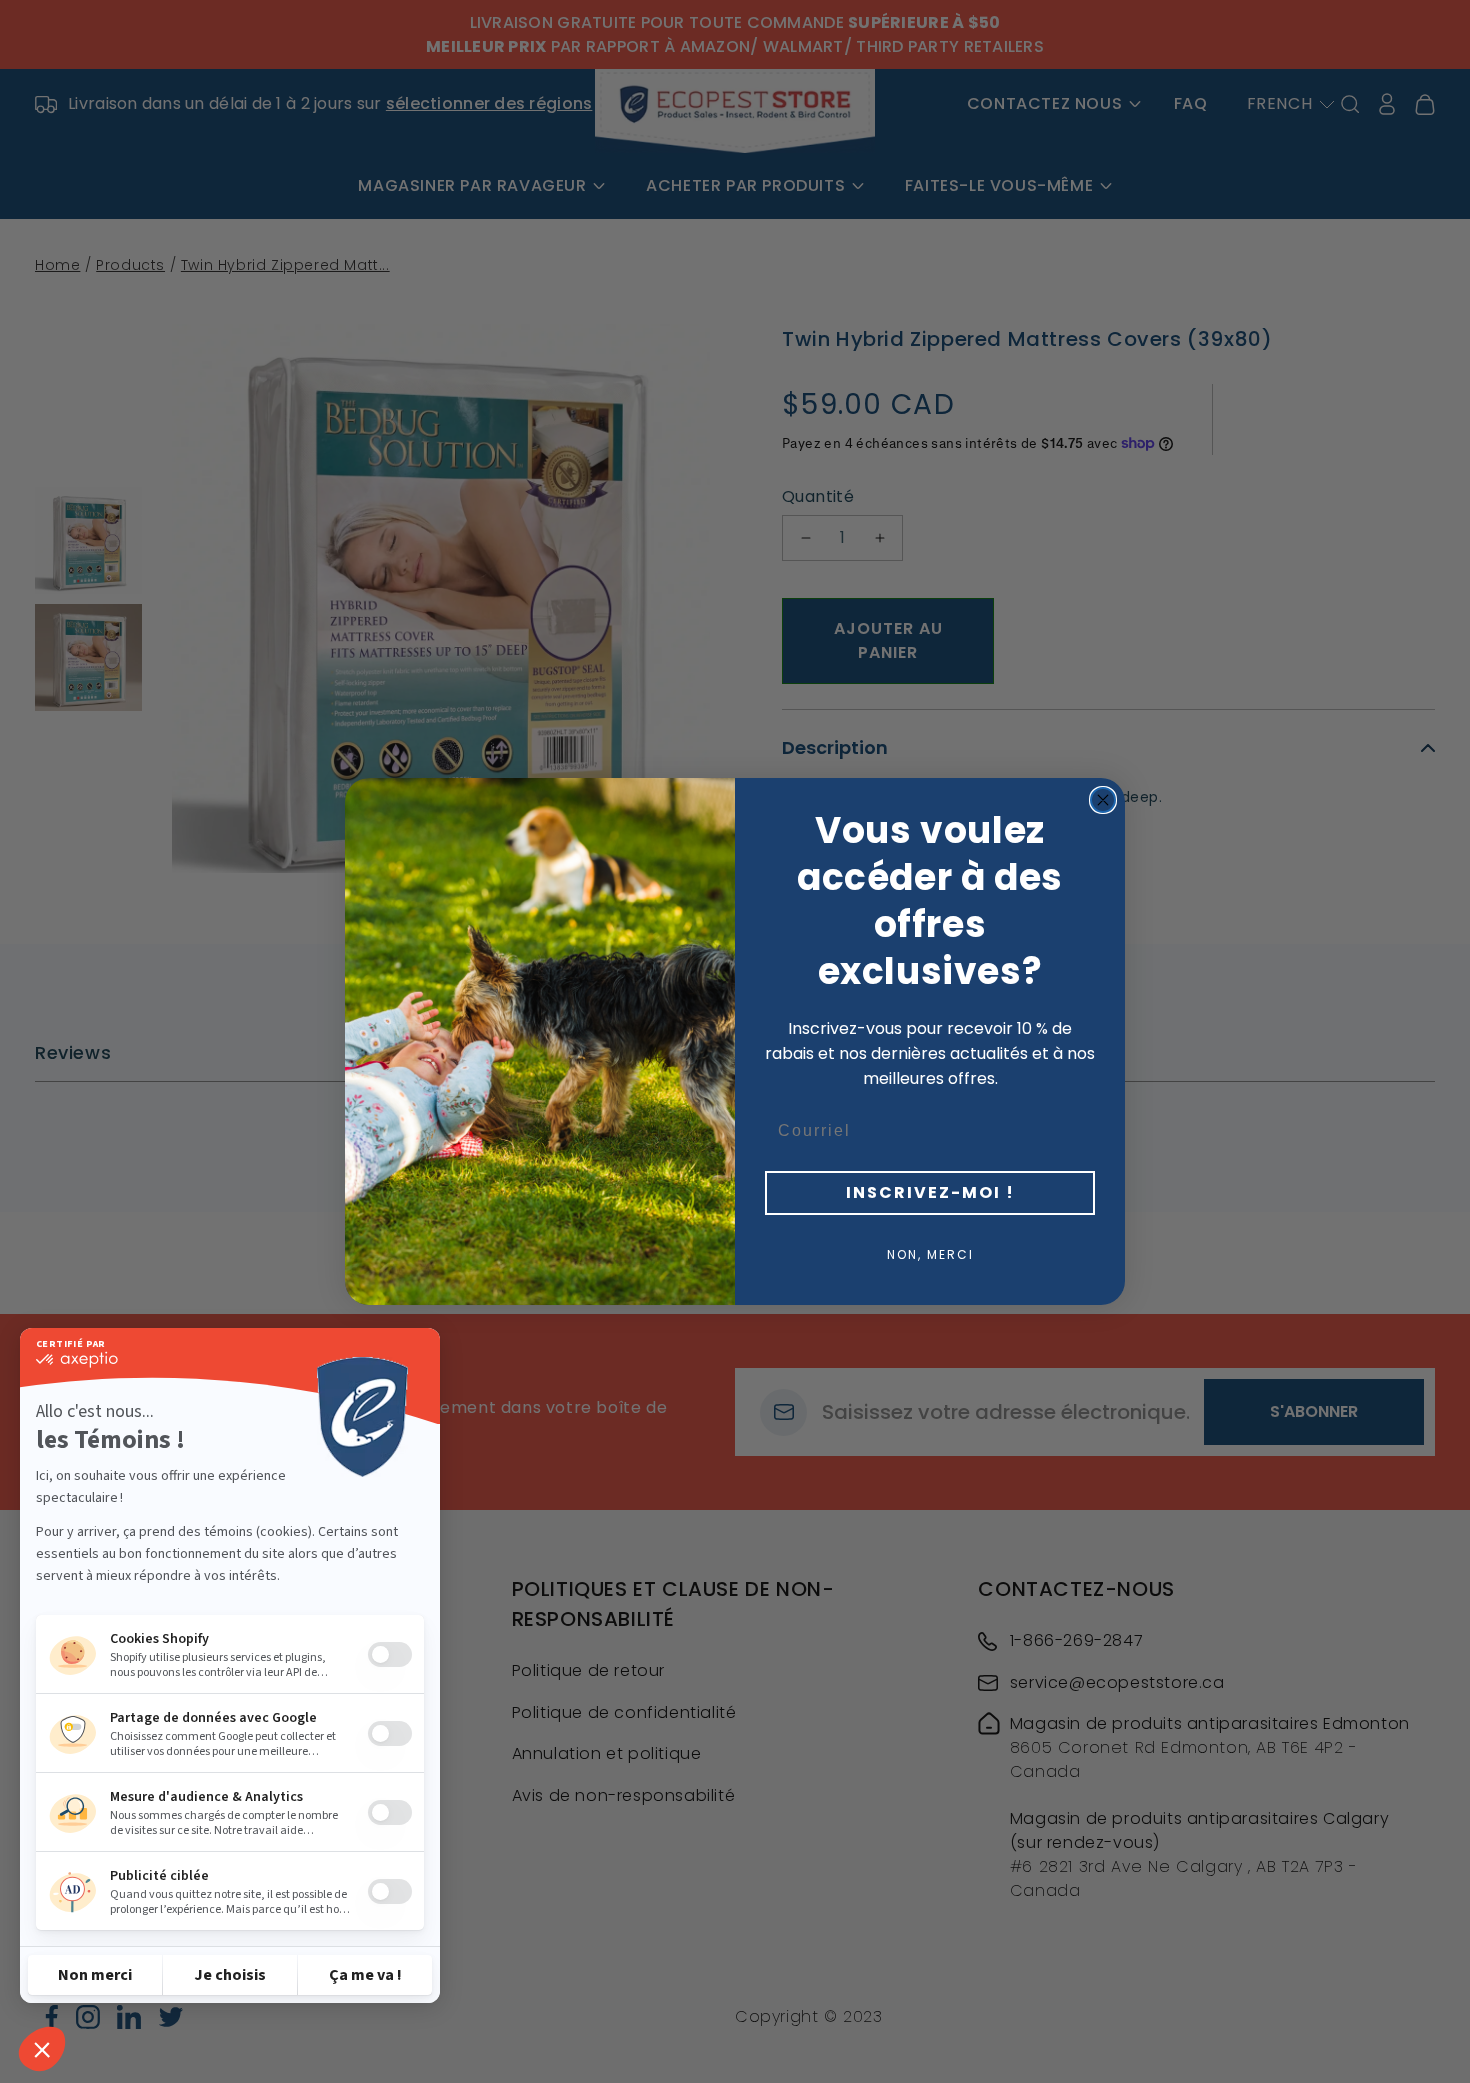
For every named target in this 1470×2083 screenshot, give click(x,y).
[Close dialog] (1103, 800)
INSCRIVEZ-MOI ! (930, 1192)
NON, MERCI (930, 1254)
